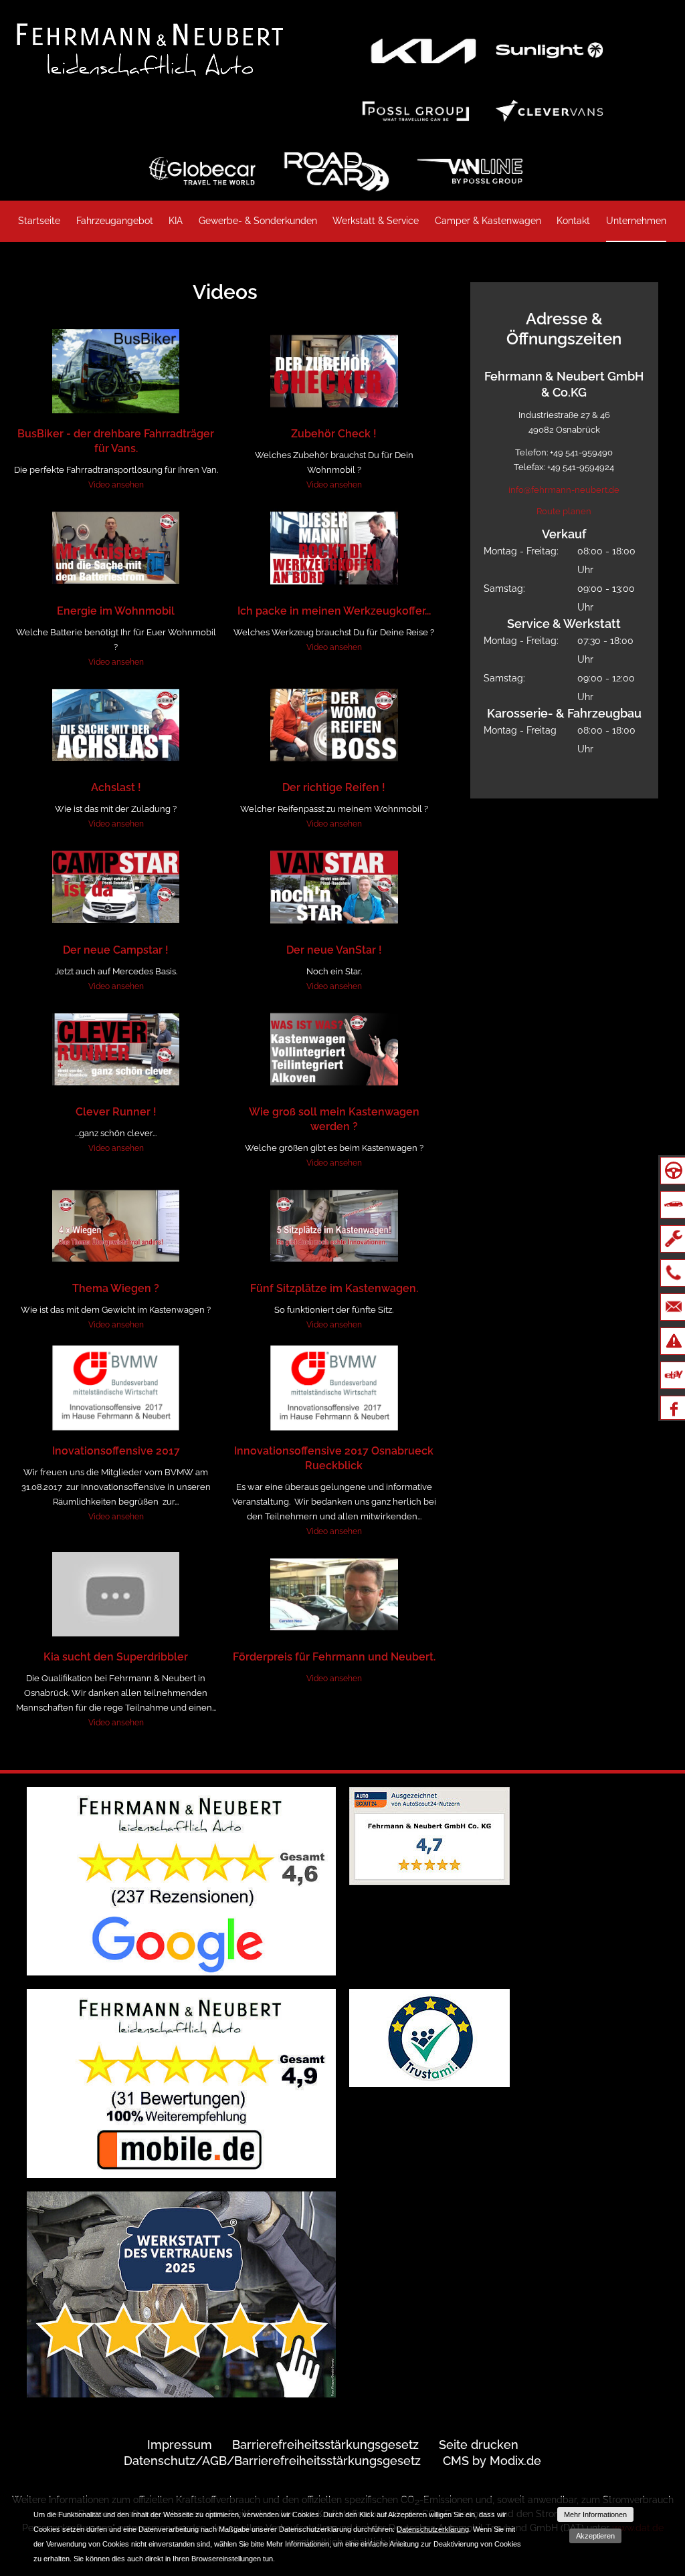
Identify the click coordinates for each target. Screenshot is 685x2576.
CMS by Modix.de (492, 2461)
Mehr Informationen (595, 2514)
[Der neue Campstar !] (116, 887)
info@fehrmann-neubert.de (564, 490)
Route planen (564, 511)
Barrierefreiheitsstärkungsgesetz (325, 2445)
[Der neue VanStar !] (334, 887)
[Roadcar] (336, 171)
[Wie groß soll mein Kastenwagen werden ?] (334, 1049)
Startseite (39, 221)
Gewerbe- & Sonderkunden (258, 221)
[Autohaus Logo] (143, 48)
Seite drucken (479, 2445)
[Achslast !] (116, 725)
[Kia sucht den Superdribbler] (116, 1594)
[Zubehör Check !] (334, 371)
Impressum (180, 2445)
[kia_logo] (423, 50)
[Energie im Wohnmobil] (116, 548)
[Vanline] (470, 171)
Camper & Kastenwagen (488, 221)
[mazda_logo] (549, 50)
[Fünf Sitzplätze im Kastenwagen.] (334, 1226)
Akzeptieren (595, 2536)
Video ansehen (116, 485)
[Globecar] (202, 171)
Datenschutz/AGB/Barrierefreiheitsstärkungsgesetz (272, 2461)
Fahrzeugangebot (115, 221)
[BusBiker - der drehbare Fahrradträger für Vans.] (116, 371)
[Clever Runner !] (116, 1049)
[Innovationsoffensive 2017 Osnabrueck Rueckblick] (334, 1388)
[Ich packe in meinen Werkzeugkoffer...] (334, 548)
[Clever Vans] (549, 110)
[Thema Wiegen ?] (116, 1226)
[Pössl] (415, 110)
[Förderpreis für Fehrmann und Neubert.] (334, 1594)
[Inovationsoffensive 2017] (116, 1388)
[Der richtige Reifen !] (334, 725)
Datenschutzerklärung (433, 2529)
